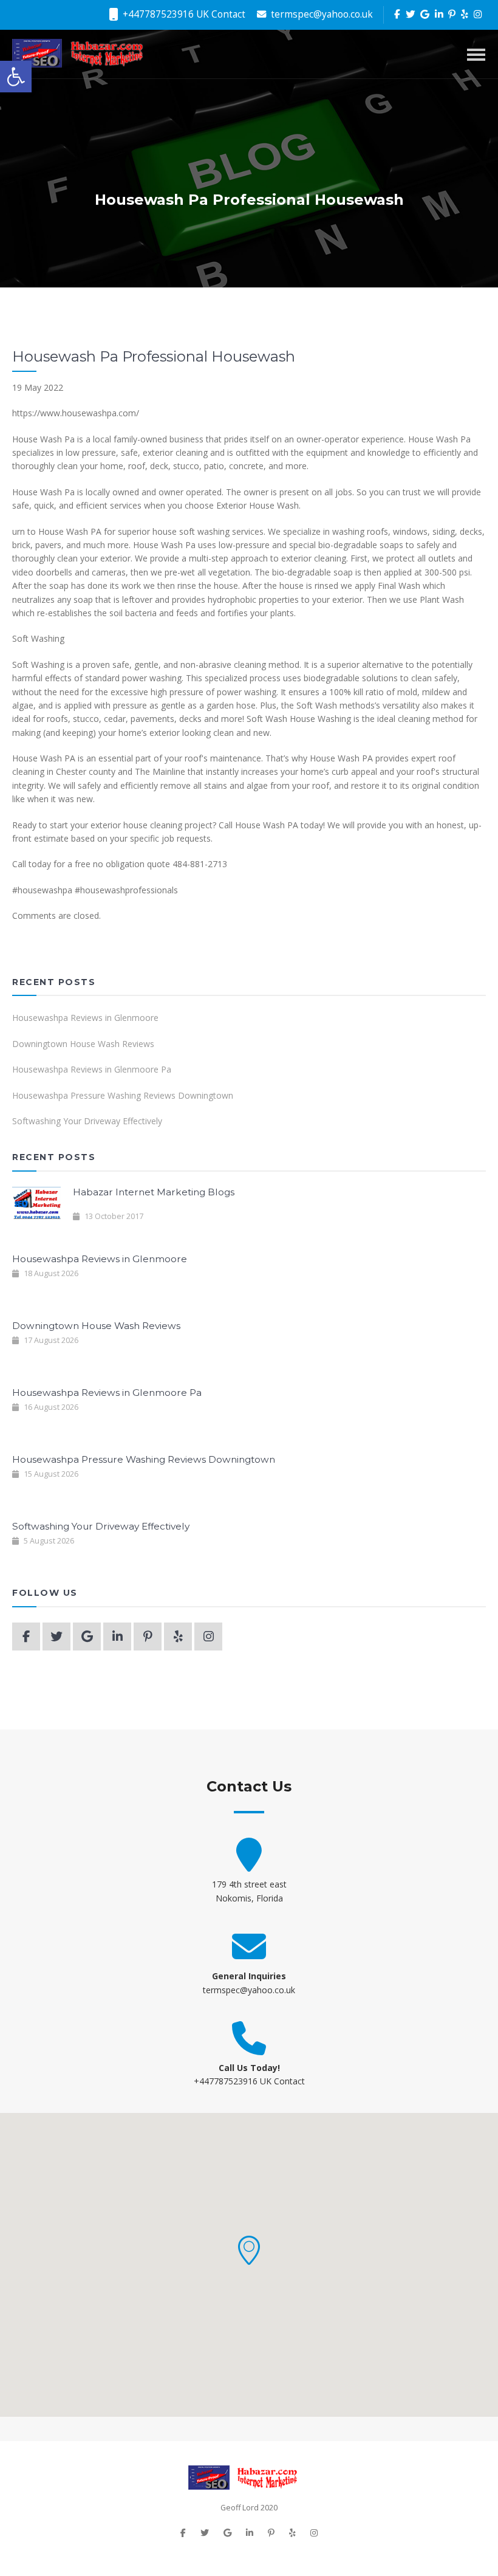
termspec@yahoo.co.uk (321, 14)
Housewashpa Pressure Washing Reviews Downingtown (123, 1095)
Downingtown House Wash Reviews (83, 1044)
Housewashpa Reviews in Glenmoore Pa (92, 1069)
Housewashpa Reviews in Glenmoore (85, 1018)
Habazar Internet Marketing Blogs (154, 1192)
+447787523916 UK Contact (183, 14)
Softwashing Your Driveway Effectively (87, 1121)
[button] (249, 2250)
